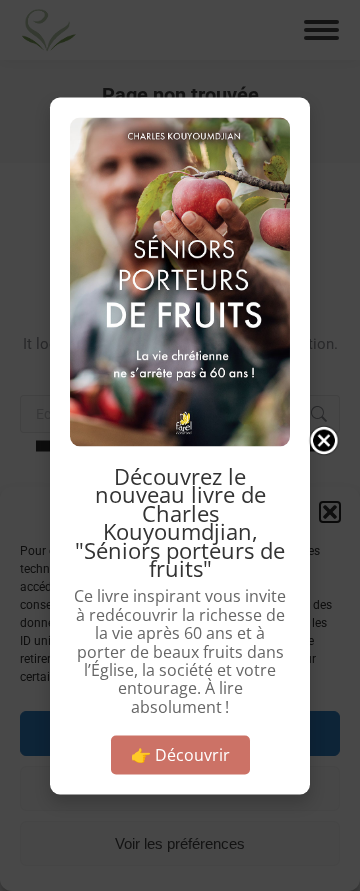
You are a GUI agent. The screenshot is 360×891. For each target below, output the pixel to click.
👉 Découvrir (180, 754)
